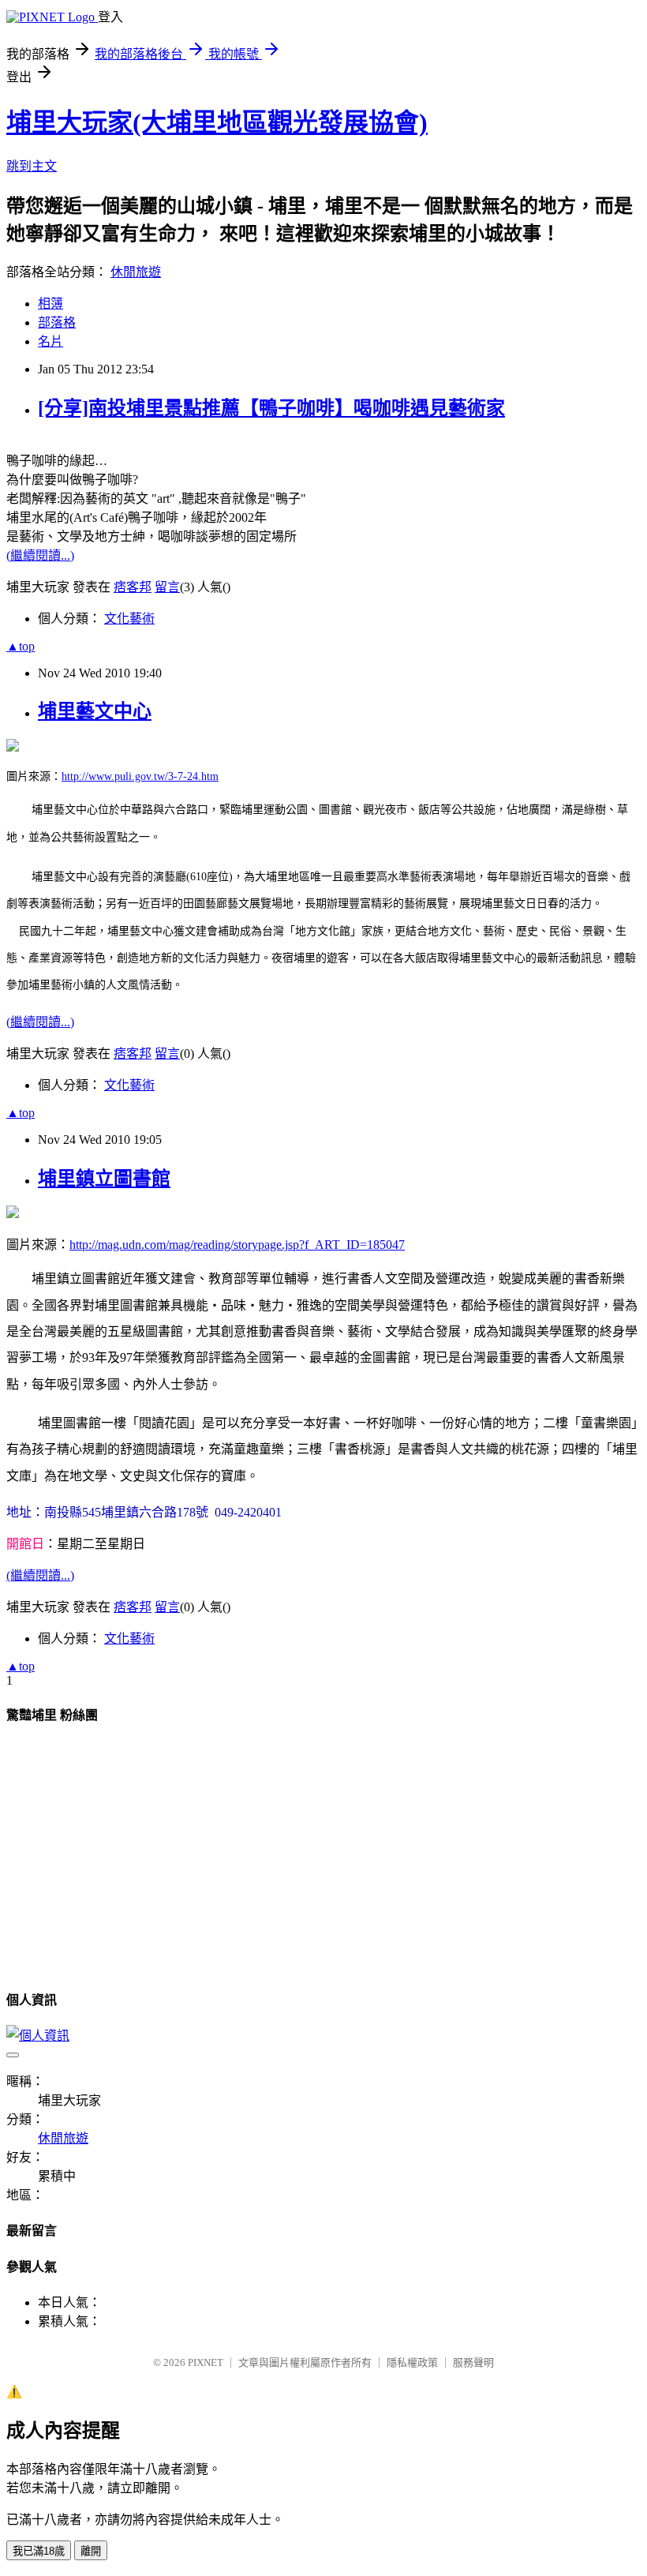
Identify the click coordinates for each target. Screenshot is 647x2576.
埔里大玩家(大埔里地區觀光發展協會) (217, 122)
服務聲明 (473, 2362)
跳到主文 (32, 166)
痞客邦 (133, 587)
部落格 (57, 322)
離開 (91, 2551)
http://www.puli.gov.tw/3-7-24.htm (140, 776)
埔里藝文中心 (95, 711)
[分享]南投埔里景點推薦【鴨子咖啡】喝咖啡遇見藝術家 (271, 408)
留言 (167, 587)
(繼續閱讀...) (40, 555)
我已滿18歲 (39, 2551)
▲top (21, 646)
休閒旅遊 (136, 272)
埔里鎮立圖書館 (104, 1179)
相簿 (50, 304)
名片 (50, 341)
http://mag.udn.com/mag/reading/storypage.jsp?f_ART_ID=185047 (237, 1245)
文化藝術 (129, 619)
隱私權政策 (412, 2362)
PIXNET (206, 2362)
